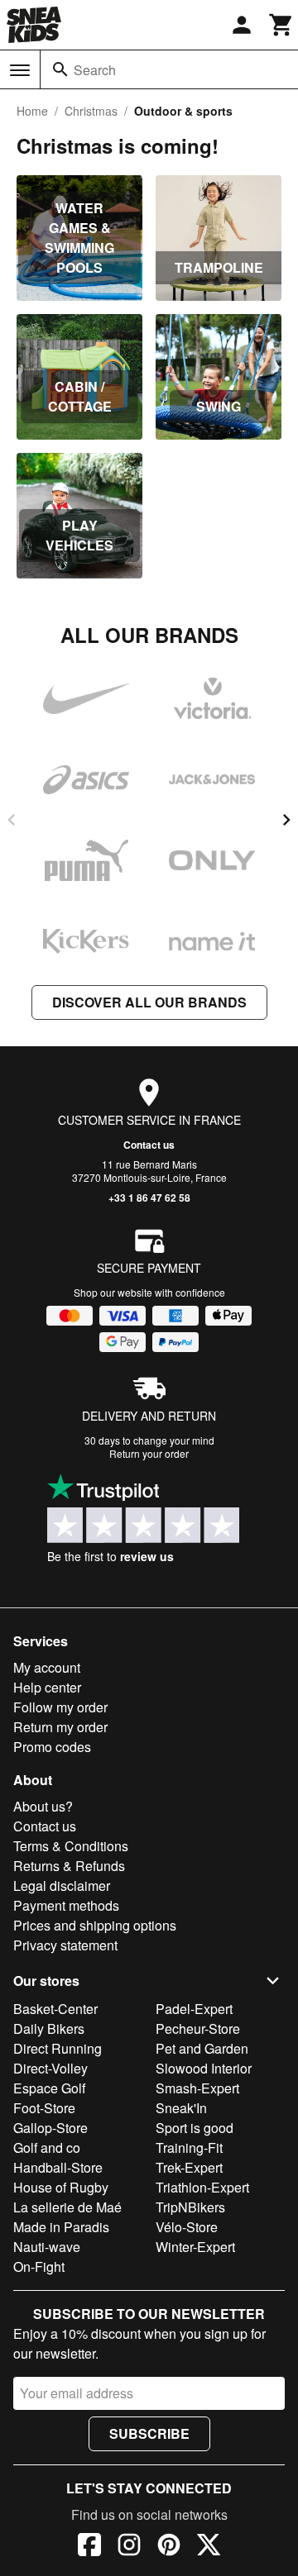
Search (95, 70)
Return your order (149, 1453)
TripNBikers (190, 2207)
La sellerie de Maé (67, 2207)
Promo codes (52, 1747)
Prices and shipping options (95, 1925)
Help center (47, 1687)
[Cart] (281, 25)
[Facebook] (89, 2547)
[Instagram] (129, 2547)
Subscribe (149, 2433)
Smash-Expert (197, 2088)
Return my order (60, 1727)
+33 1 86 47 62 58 (149, 1198)
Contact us (149, 1145)
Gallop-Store (50, 2128)
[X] (209, 2547)
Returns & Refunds (69, 1866)
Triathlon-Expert (202, 2187)
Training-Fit (189, 2147)
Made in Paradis (61, 2227)
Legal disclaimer (62, 1886)
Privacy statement (65, 1945)
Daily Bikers (49, 2028)
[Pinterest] (169, 2547)
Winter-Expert (195, 2247)
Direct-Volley (50, 2068)
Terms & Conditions (71, 1846)
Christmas (91, 111)
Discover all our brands (149, 1002)
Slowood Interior (204, 2068)
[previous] (12, 820)
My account (47, 1667)
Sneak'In (181, 2108)
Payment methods (66, 1905)
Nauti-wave (47, 2247)
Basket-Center (55, 2009)
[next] (286, 820)
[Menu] (20, 70)
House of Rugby (61, 2187)
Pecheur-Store (198, 2028)
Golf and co (47, 2147)
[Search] (60, 69)
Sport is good (195, 2128)
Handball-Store (58, 2167)
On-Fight (39, 2266)
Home (32, 111)
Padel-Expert (194, 2009)
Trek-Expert (189, 2167)
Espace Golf (49, 2088)
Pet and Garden (202, 2048)
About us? (43, 1806)
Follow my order (60, 1707)
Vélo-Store (187, 2227)
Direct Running (58, 2048)
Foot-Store (44, 2108)
